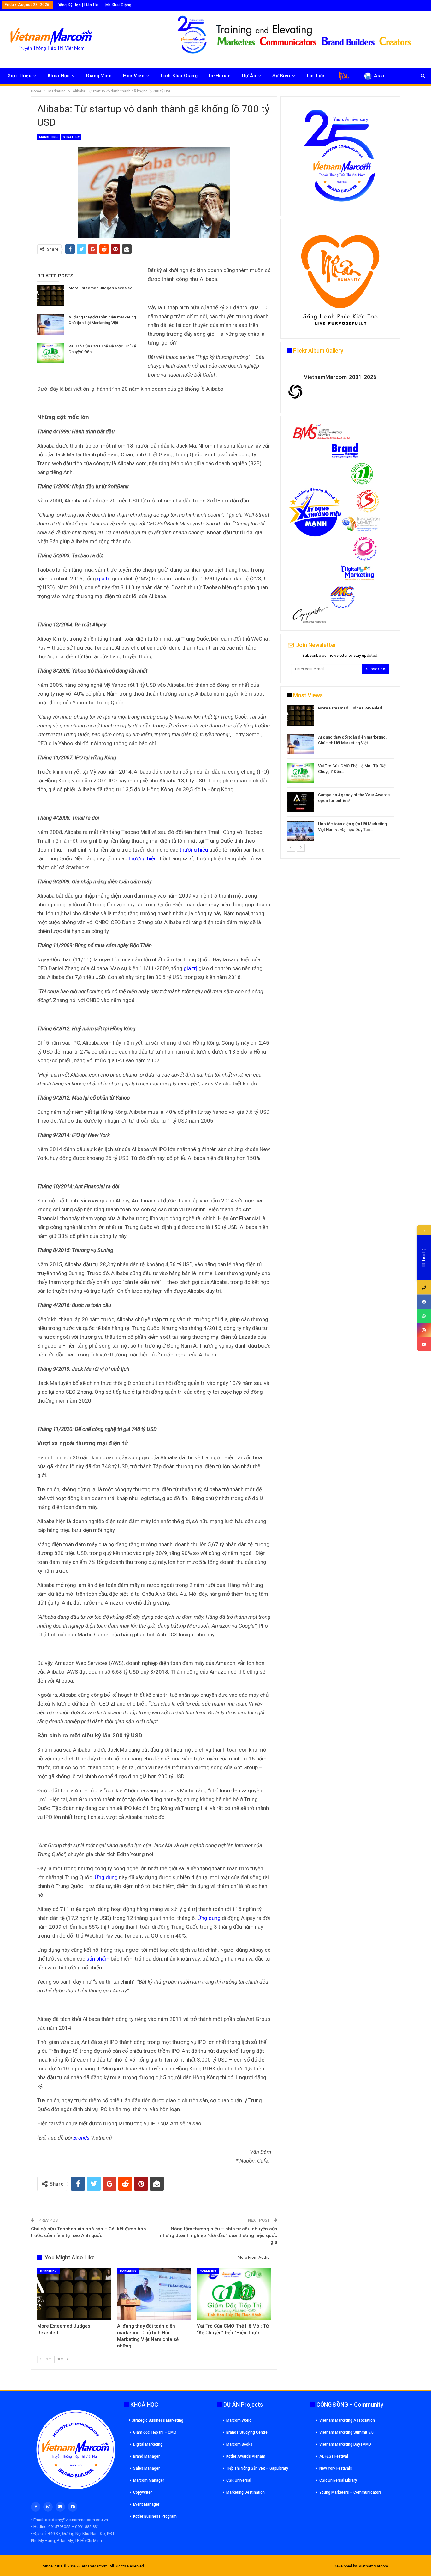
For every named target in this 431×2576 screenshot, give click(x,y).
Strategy (71, 137)
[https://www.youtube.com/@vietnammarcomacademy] (424, 1344)
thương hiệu (194, 850)
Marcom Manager (149, 2480)
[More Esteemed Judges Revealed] (51, 295)
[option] (340, 774)
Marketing (48, 137)
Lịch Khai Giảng (117, 5)
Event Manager (146, 2504)
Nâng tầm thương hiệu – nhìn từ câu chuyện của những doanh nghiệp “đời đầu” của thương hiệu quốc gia (219, 2235)
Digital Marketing (148, 2444)
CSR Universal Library (338, 2480)
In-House (220, 76)
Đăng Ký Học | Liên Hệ (78, 5)
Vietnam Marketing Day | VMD (345, 2444)
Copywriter (142, 2492)
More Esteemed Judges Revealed (100, 288)
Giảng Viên (99, 76)
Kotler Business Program (155, 2516)
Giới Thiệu (19, 76)
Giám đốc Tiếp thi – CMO (155, 2432)
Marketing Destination (245, 2492)
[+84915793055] (424, 1288)
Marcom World (239, 2420)
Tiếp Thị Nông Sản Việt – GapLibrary (257, 2468)
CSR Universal (239, 2480)
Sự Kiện (281, 76)
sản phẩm (98, 1959)
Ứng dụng (106, 1877)
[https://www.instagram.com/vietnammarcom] (424, 1330)
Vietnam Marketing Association (347, 2420)
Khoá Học (59, 76)
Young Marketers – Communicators (351, 2492)
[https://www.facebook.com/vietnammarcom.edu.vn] (424, 1302)
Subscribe (375, 669)
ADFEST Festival (334, 2456)
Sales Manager (146, 2468)
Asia (379, 76)
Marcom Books (239, 2444)
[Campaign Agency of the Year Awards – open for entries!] (300, 802)
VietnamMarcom (373, 2566)
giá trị (104, 579)
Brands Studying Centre (247, 2432)
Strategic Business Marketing (157, 2420)
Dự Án (249, 76)
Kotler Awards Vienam (246, 2456)
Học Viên (134, 76)
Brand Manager (146, 2456)
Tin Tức (315, 76)
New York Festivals (336, 2468)
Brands (81, 2138)
